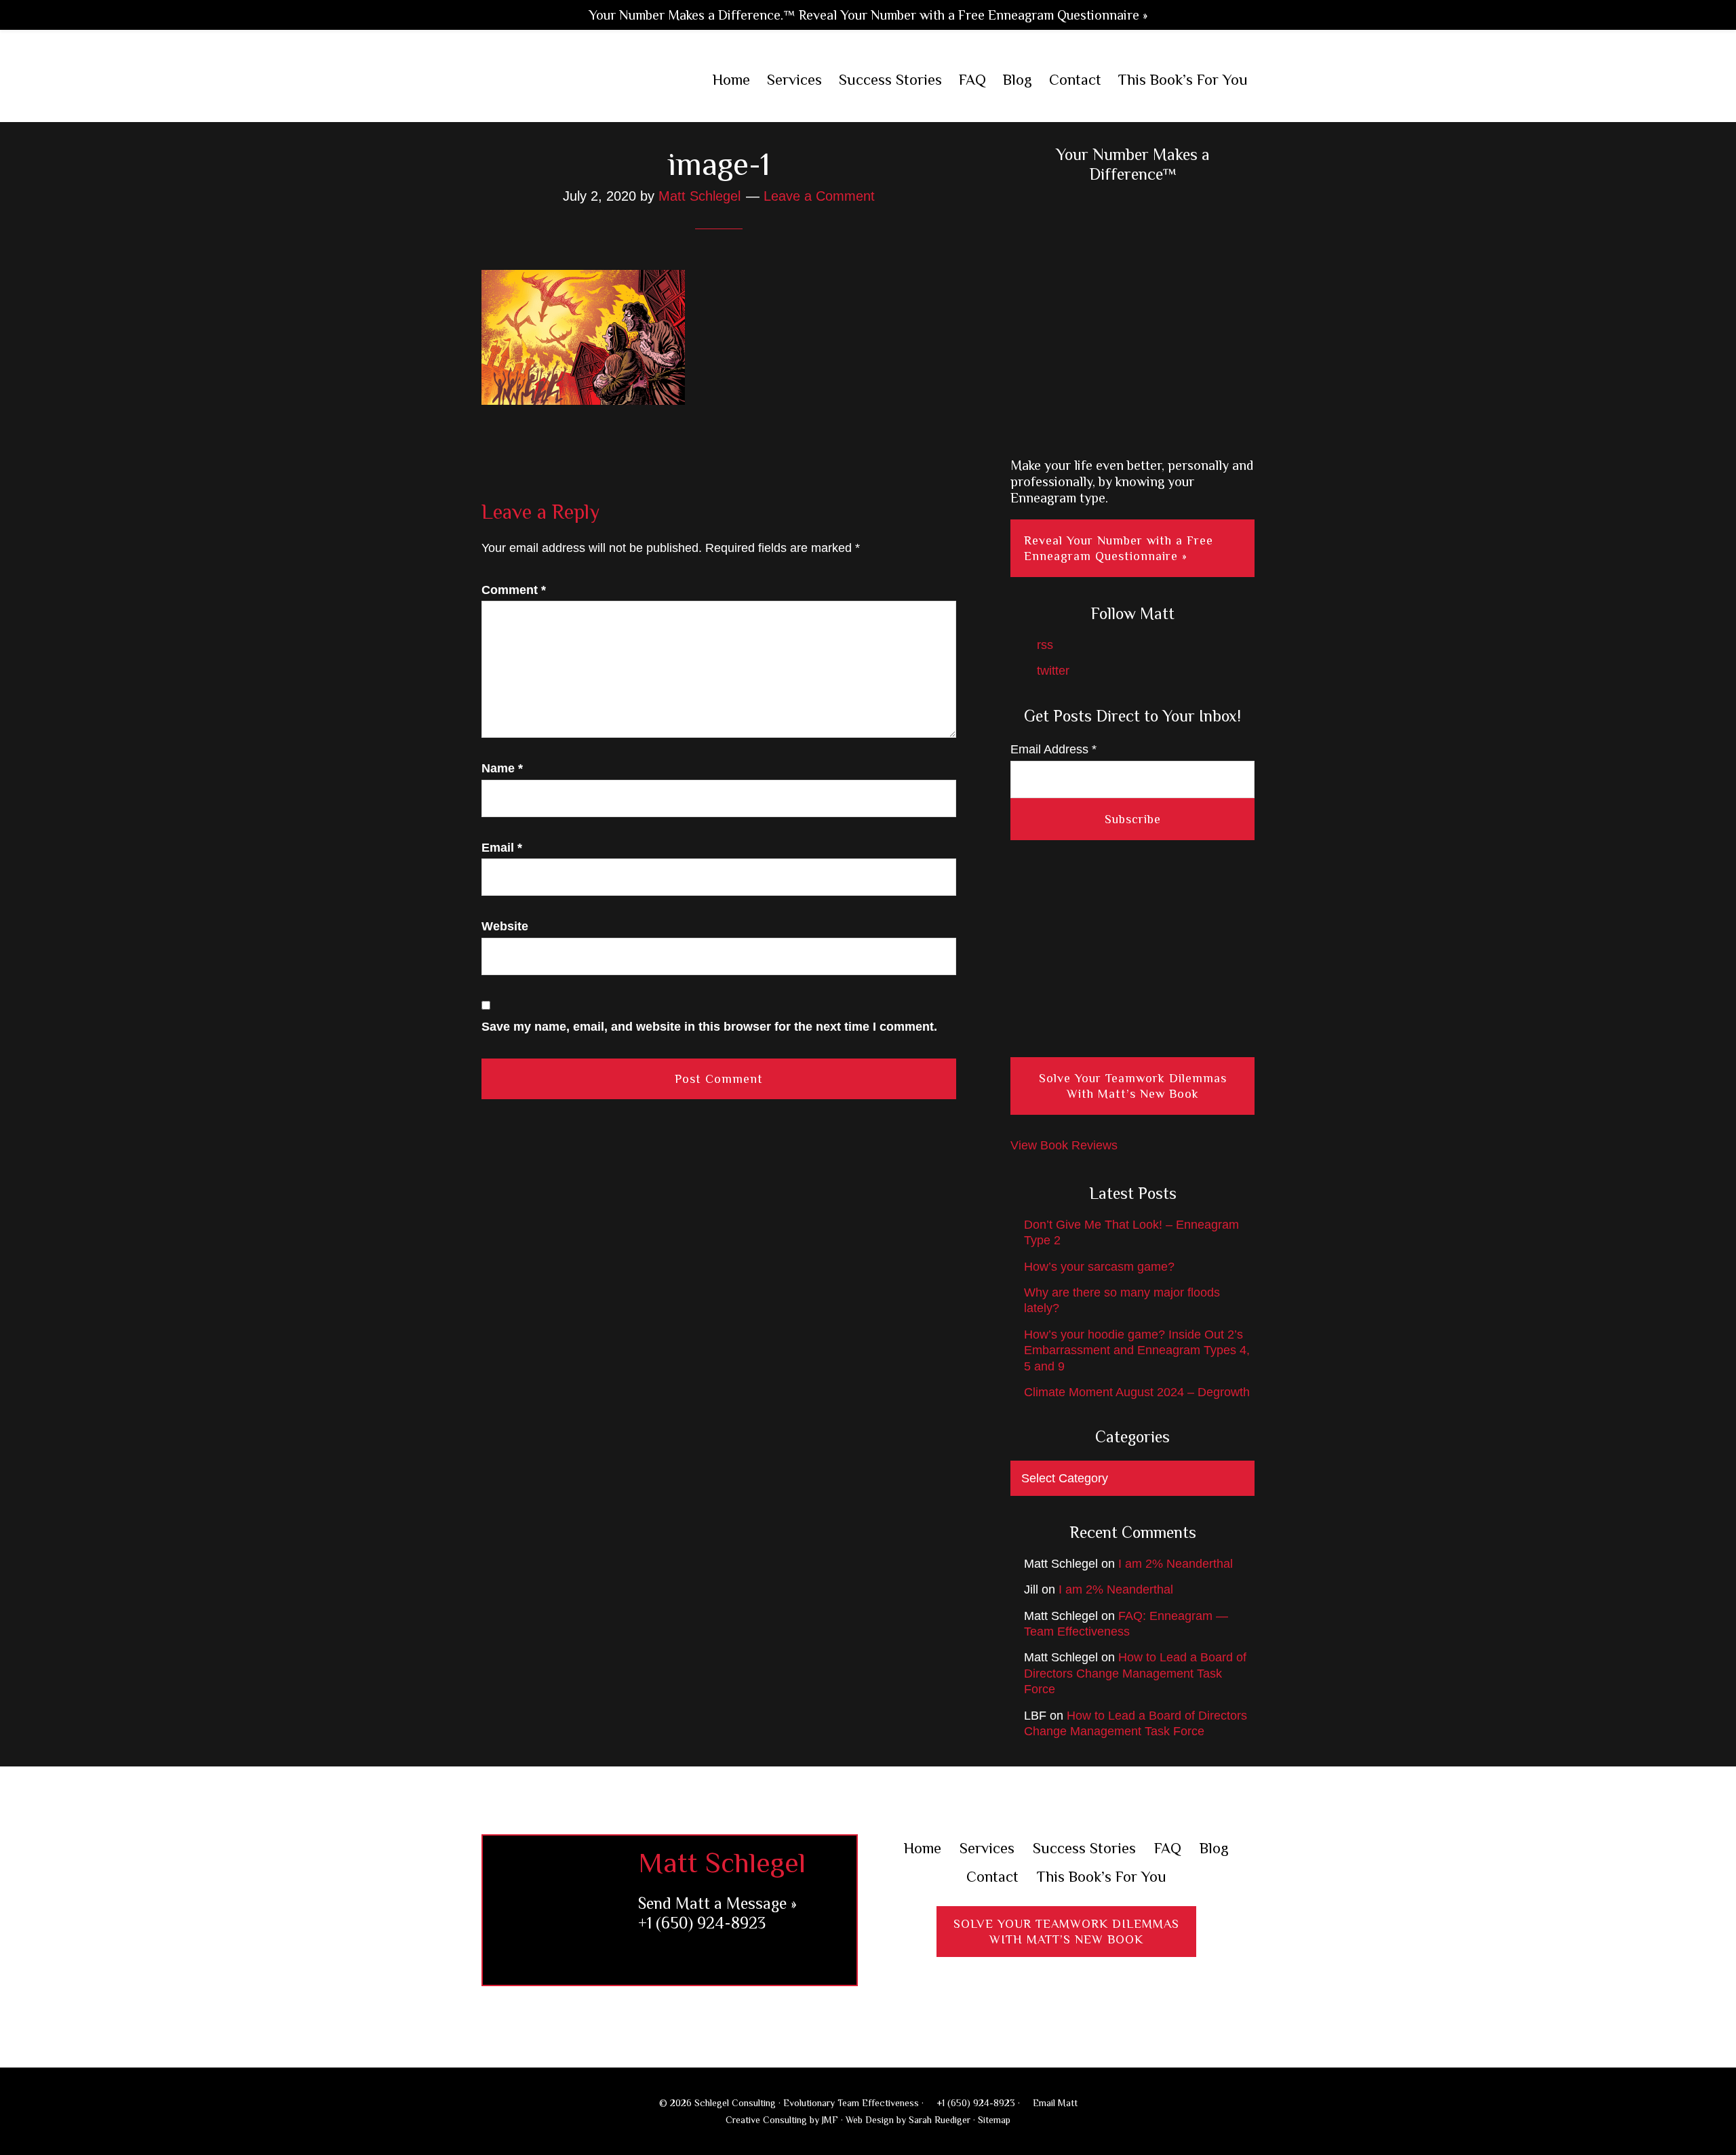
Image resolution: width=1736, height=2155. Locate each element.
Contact (992, 1877)
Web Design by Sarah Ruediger (908, 2120)
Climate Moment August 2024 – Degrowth (1137, 1392)
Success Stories (1084, 1848)
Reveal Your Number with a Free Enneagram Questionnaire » (1119, 548)
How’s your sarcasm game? (1099, 1267)
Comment (514, 590)
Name (502, 768)
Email (502, 848)
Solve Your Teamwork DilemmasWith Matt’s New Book (1066, 1932)
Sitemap (994, 2120)
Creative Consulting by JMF (782, 2120)
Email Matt (1054, 2103)
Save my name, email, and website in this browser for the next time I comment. (709, 1027)
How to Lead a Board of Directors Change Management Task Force (1135, 1673)
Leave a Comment (819, 196)
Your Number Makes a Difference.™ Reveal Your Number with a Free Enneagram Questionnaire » (868, 15)
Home (923, 1848)
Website (505, 926)
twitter (1051, 671)
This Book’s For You (1102, 1877)
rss (1043, 645)
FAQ (1168, 1848)
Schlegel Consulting (570, 81)
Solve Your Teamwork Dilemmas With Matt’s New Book (1133, 1086)
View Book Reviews (1064, 1145)
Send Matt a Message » (717, 1903)
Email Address (1053, 749)
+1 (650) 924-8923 (702, 1923)
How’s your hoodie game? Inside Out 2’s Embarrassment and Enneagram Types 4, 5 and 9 (1137, 1350)
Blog (1214, 1848)
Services (987, 1848)
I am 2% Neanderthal (1176, 1564)
